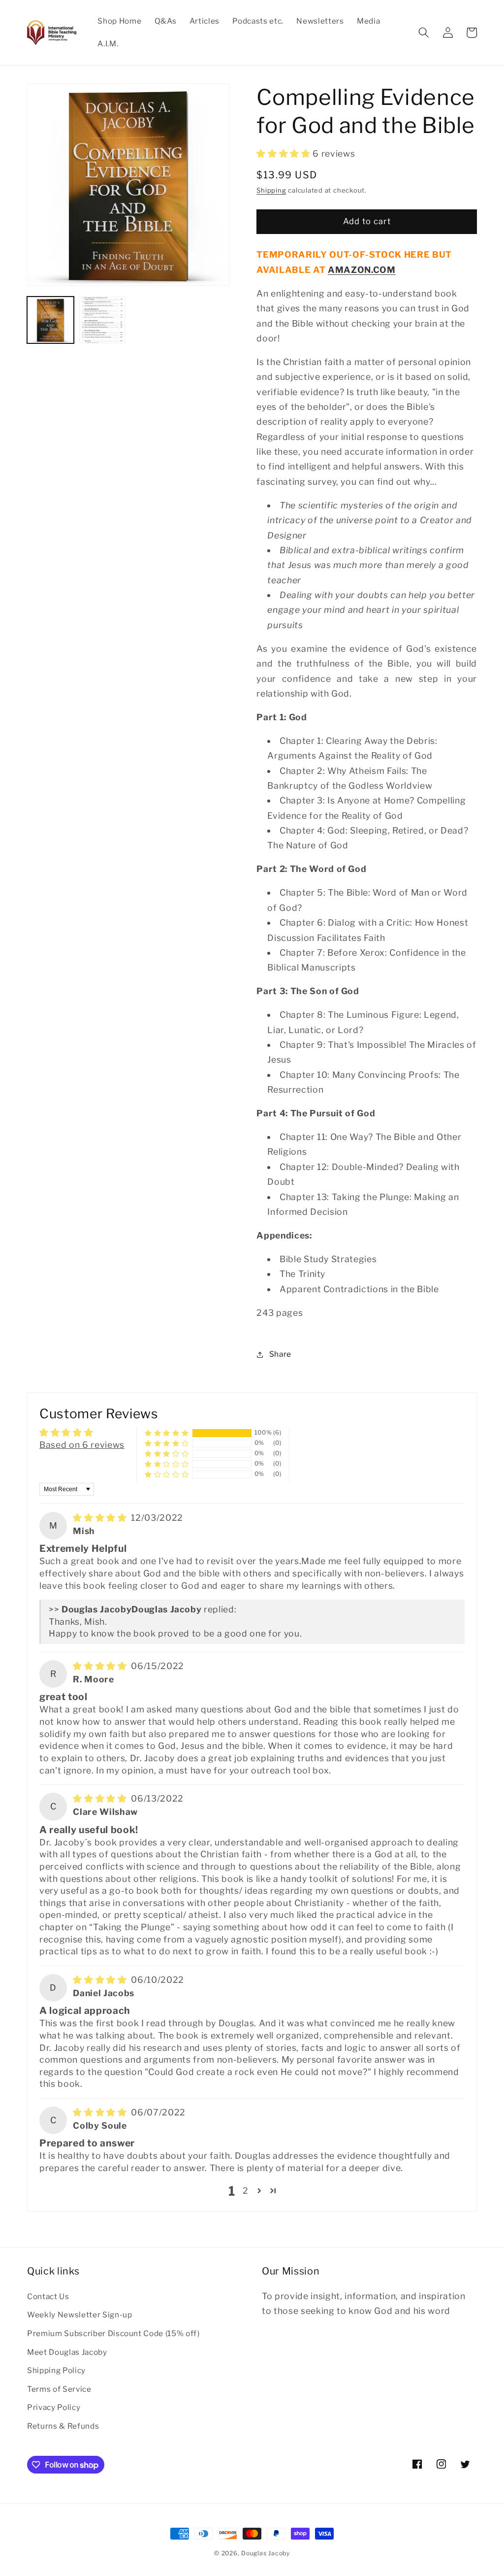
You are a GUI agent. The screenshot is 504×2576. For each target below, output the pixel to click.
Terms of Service (59, 2389)
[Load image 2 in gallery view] (103, 320)
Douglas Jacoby (266, 2553)
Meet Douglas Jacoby (67, 2352)
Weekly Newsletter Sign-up (80, 2315)
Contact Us (48, 2296)
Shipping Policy (56, 2370)
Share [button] (280, 1354)
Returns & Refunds (63, 2426)
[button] (424, 33)
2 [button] (246, 2191)
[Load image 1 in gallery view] (50, 320)
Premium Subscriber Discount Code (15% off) (113, 2333)
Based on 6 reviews (82, 1445)
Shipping (271, 190)
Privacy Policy (54, 2407)
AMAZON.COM (362, 270)
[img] (101, 1518)
